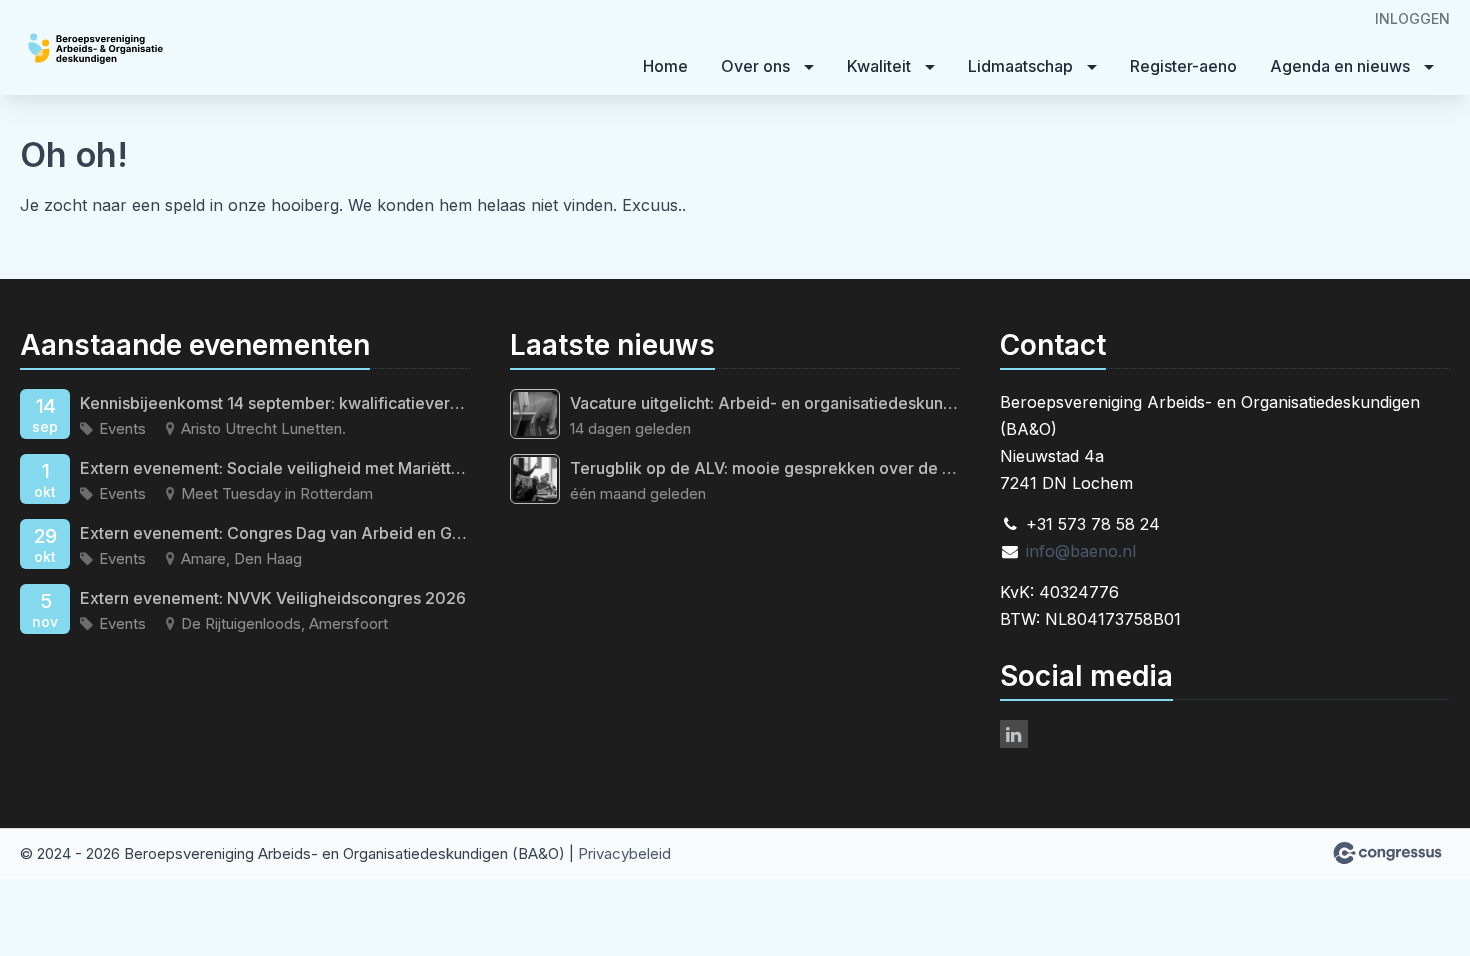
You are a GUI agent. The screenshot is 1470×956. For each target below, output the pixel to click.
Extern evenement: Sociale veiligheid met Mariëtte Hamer (275, 468)
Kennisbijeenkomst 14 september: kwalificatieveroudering (275, 403)
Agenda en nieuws (1340, 66)
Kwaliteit (879, 66)
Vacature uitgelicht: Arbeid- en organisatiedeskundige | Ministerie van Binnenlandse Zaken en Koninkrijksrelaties (765, 403)
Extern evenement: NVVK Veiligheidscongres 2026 (273, 598)
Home (665, 66)
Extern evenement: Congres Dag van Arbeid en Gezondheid (275, 533)
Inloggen (1412, 18)
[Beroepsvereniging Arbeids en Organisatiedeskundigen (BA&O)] (140, 49)
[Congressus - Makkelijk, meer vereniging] (1387, 853)
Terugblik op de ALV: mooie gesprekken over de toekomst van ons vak (765, 468)
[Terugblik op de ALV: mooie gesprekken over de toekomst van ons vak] (535, 479)
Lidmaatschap (1020, 66)
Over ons (755, 66)
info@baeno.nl (1081, 551)
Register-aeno (1183, 66)
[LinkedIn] (1014, 734)
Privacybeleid (624, 853)
